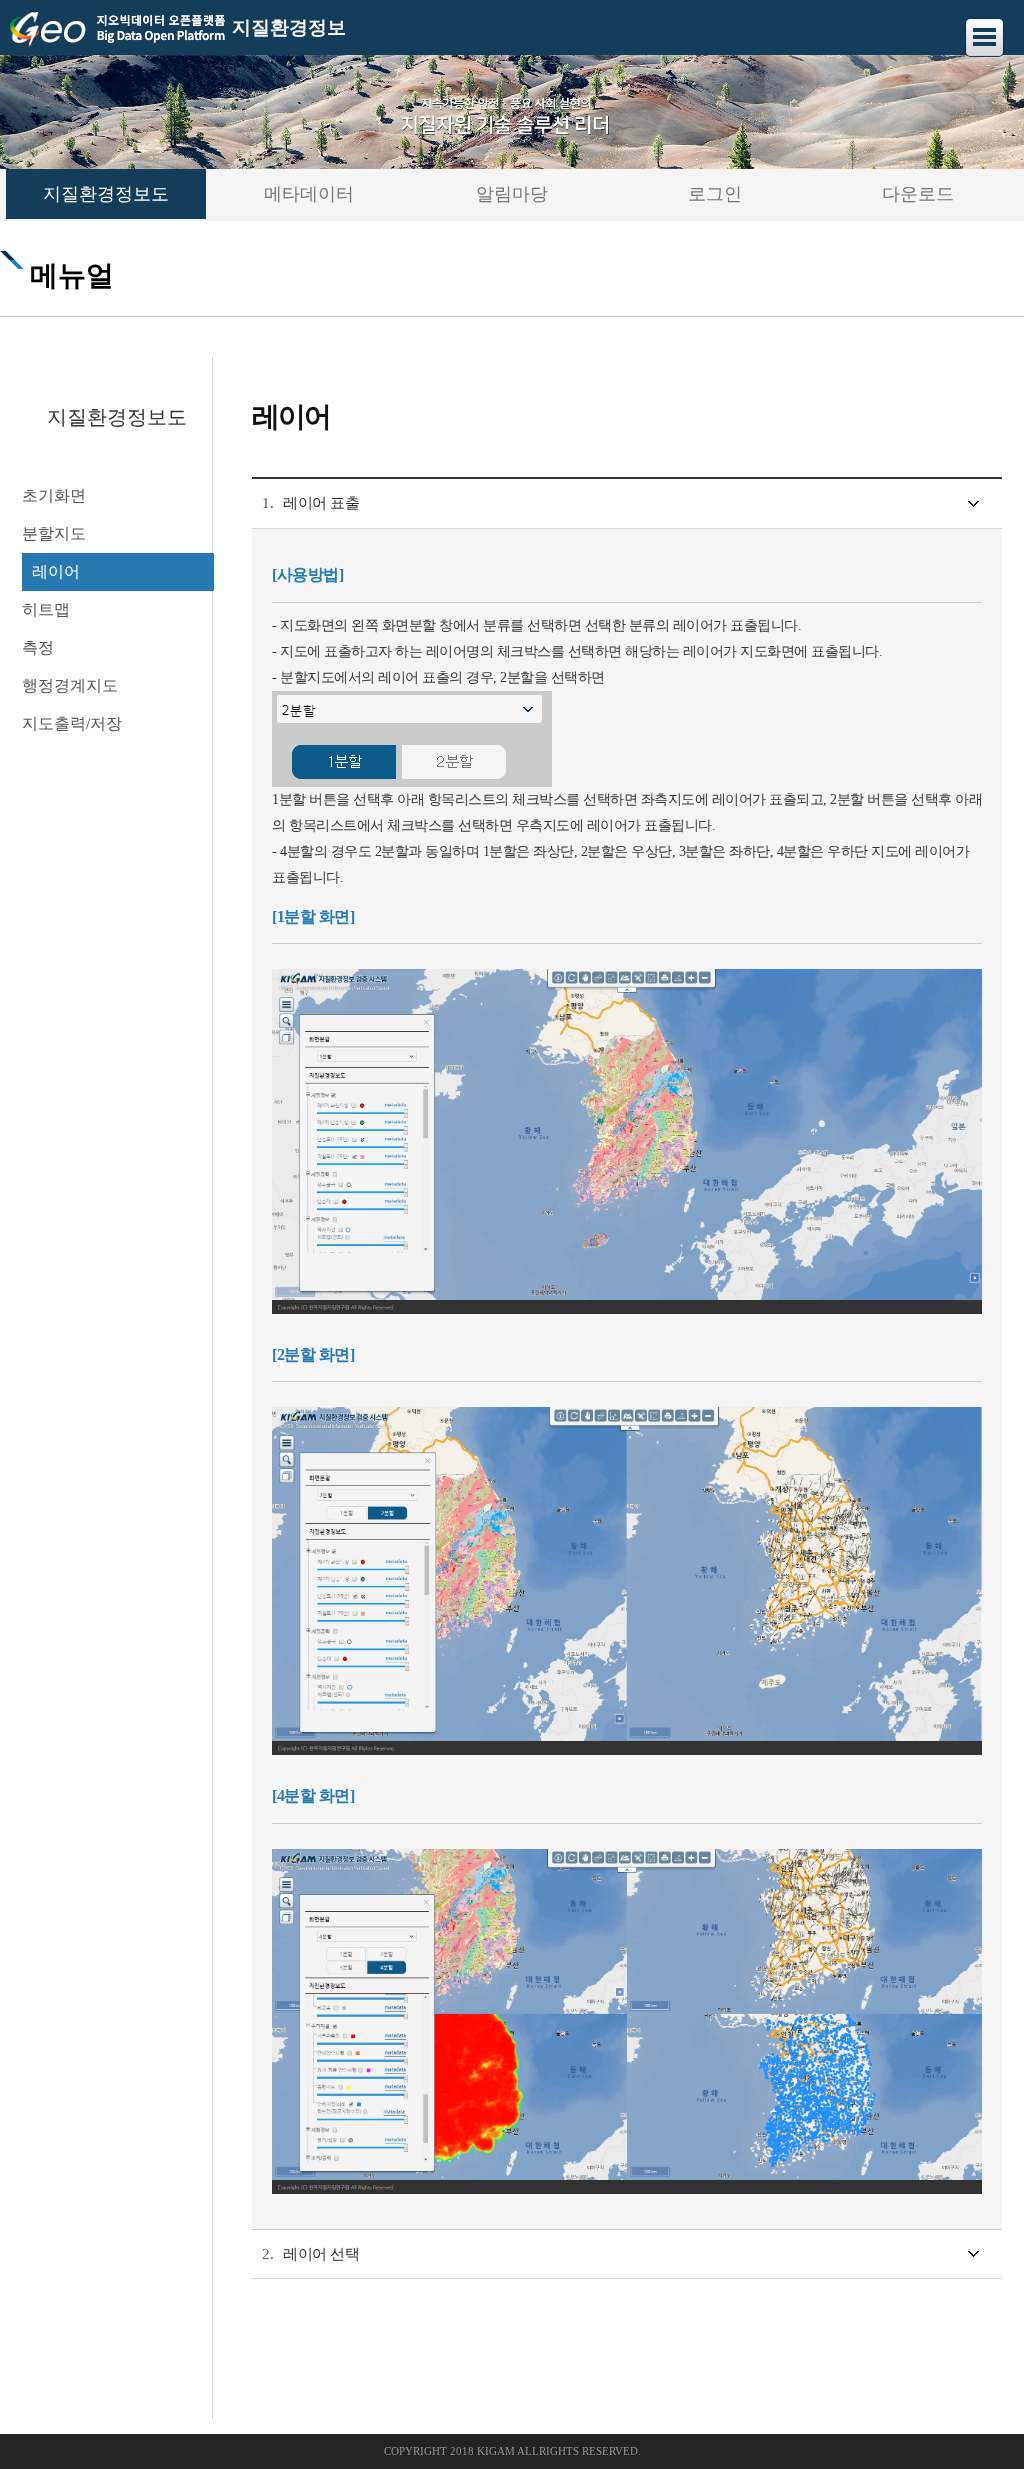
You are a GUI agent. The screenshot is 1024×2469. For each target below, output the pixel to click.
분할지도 (54, 533)
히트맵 (46, 609)
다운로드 (918, 194)
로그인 (715, 194)
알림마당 (512, 194)
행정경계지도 (70, 685)
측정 (38, 647)
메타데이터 (309, 194)
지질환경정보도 (106, 194)
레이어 (56, 571)
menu (984, 37)
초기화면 (54, 495)
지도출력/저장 (72, 723)
